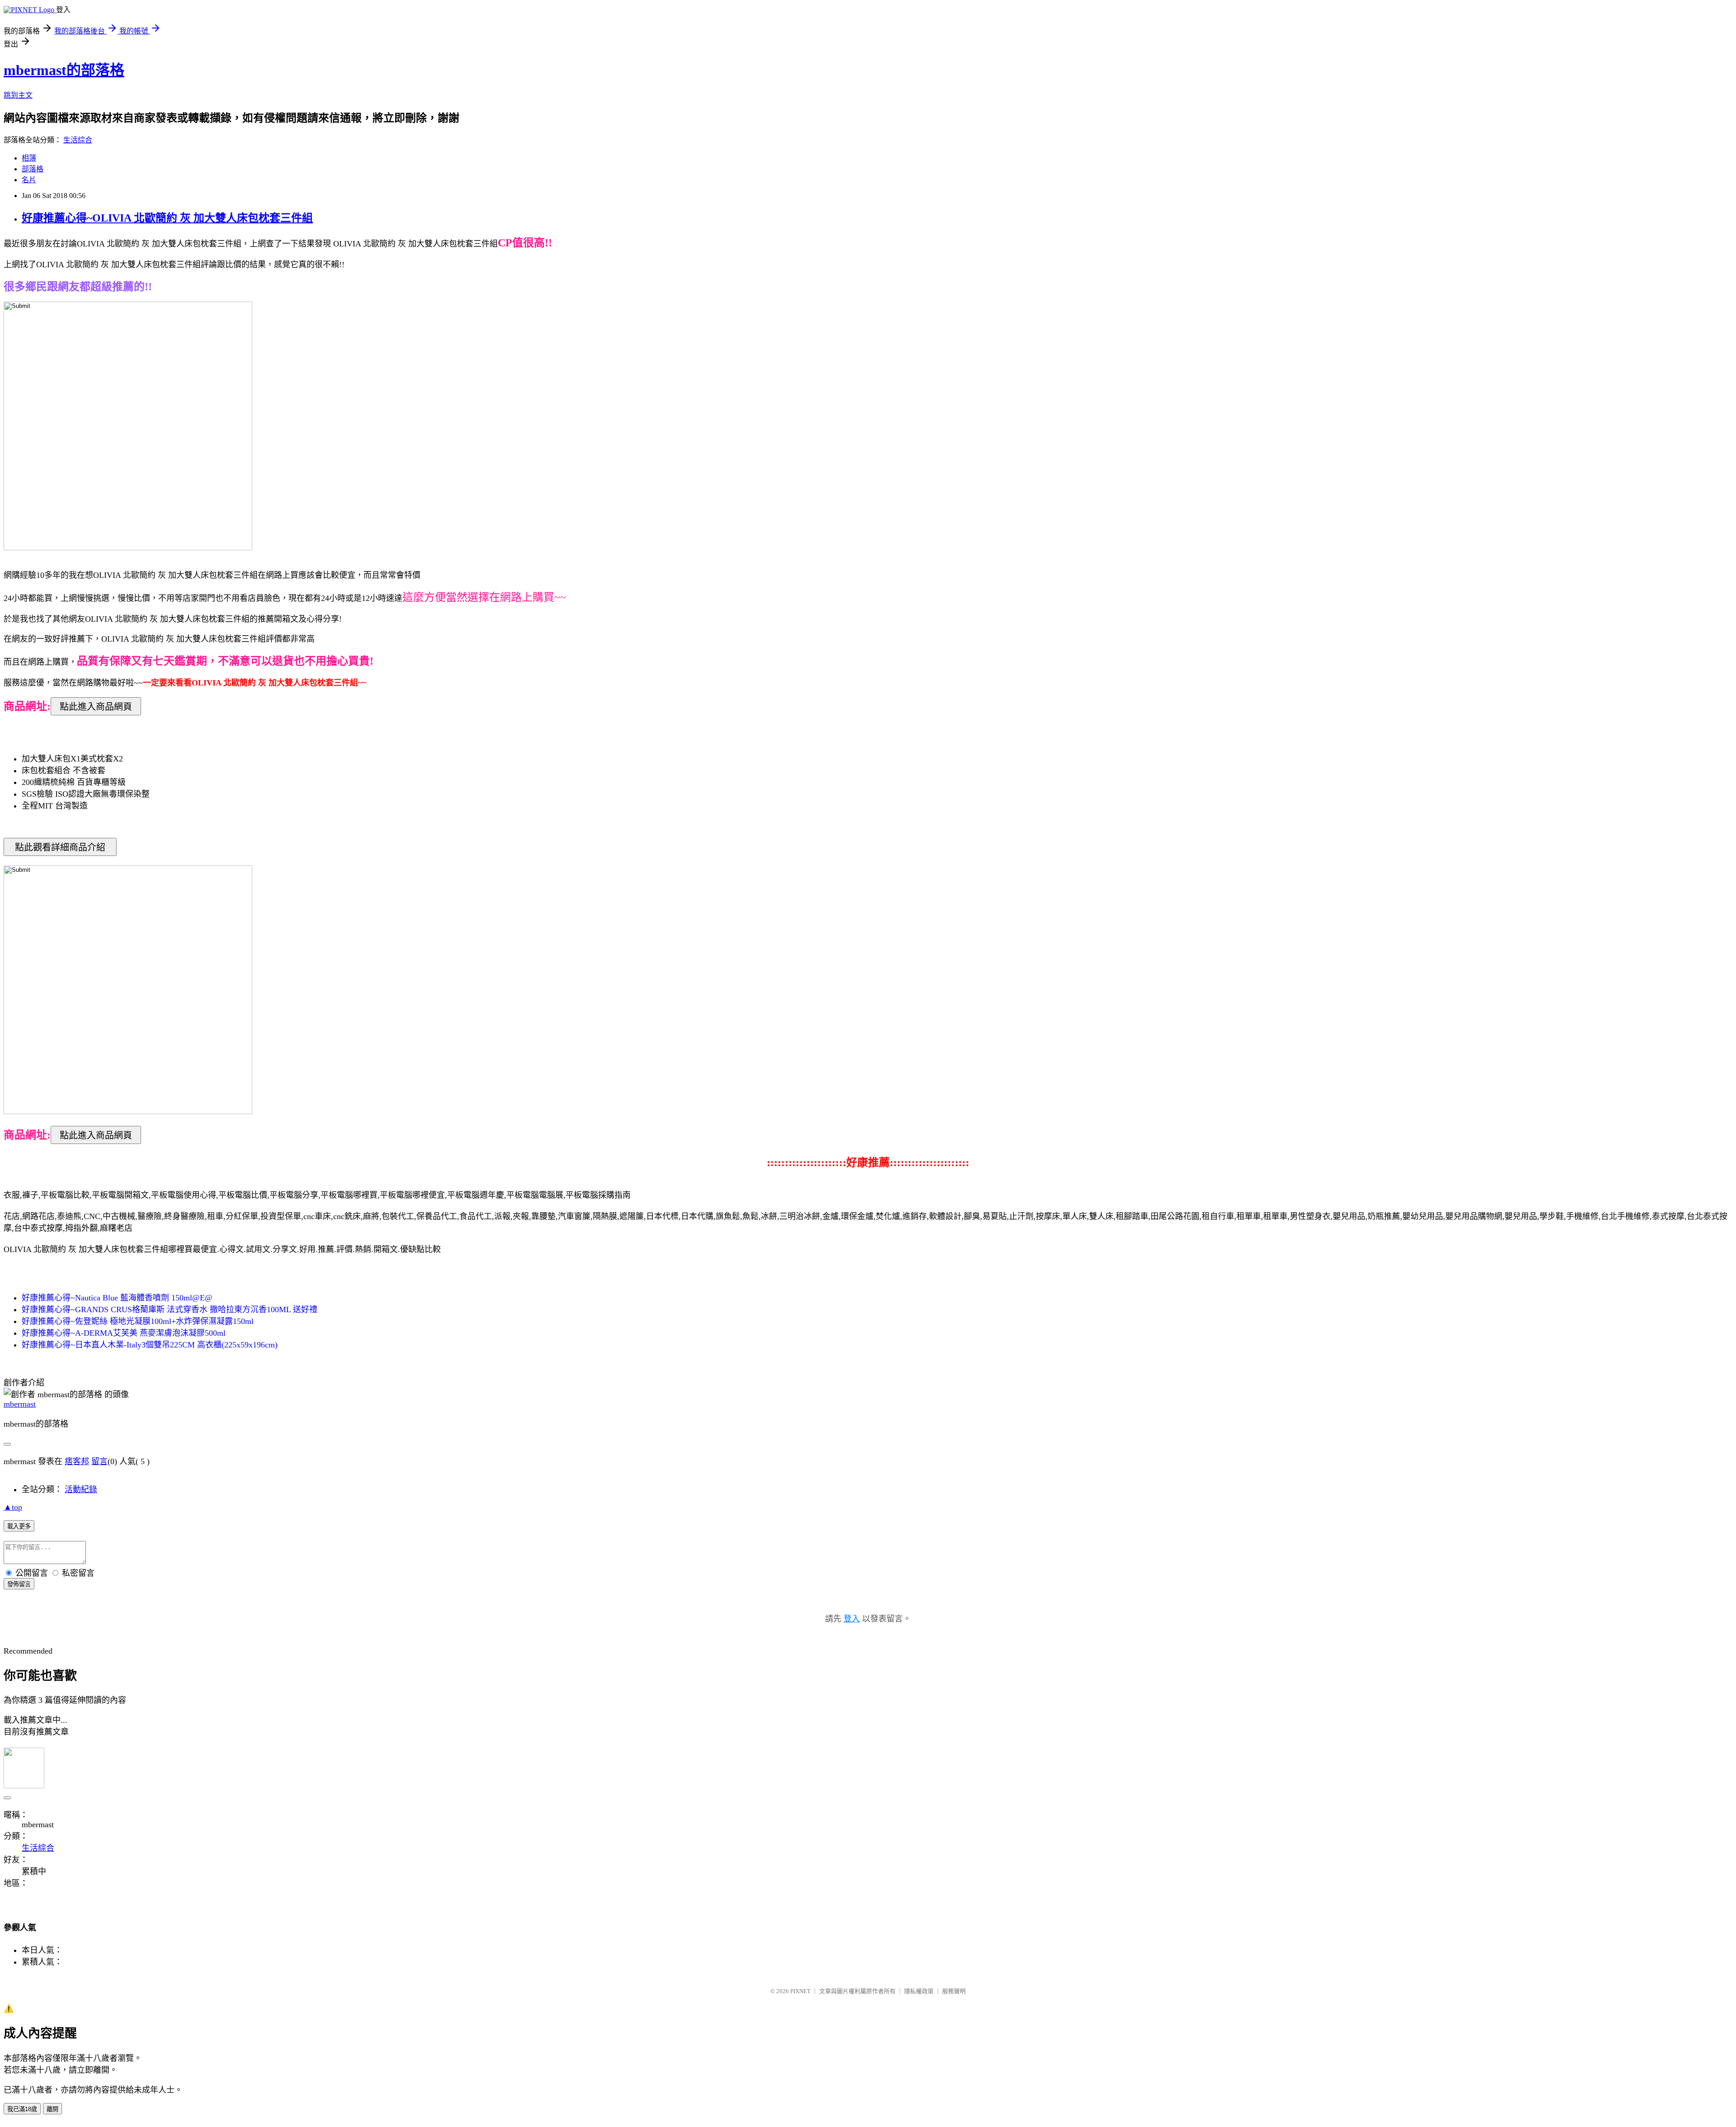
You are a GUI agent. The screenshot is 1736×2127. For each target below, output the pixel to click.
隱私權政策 (919, 1991)
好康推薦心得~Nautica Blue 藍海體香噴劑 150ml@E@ (117, 1298)
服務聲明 (954, 1991)
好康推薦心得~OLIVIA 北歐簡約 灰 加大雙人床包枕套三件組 (167, 218)
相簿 (29, 158)
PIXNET (800, 1991)
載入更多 (19, 1526)
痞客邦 (77, 1461)
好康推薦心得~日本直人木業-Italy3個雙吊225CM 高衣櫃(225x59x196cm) (150, 1345)
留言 (99, 1461)
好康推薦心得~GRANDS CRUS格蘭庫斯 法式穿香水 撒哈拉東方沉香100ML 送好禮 (170, 1309)
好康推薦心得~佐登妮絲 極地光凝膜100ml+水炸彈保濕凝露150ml (138, 1321)
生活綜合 (78, 140)
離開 (52, 2109)
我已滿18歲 (22, 2109)
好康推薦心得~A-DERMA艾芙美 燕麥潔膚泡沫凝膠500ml (124, 1333)
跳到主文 (18, 95)
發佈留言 (19, 1584)
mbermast (20, 1404)
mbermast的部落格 (64, 70)
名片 (29, 180)
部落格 (33, 169)
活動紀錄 (81, 1489)
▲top (13, 1507)
